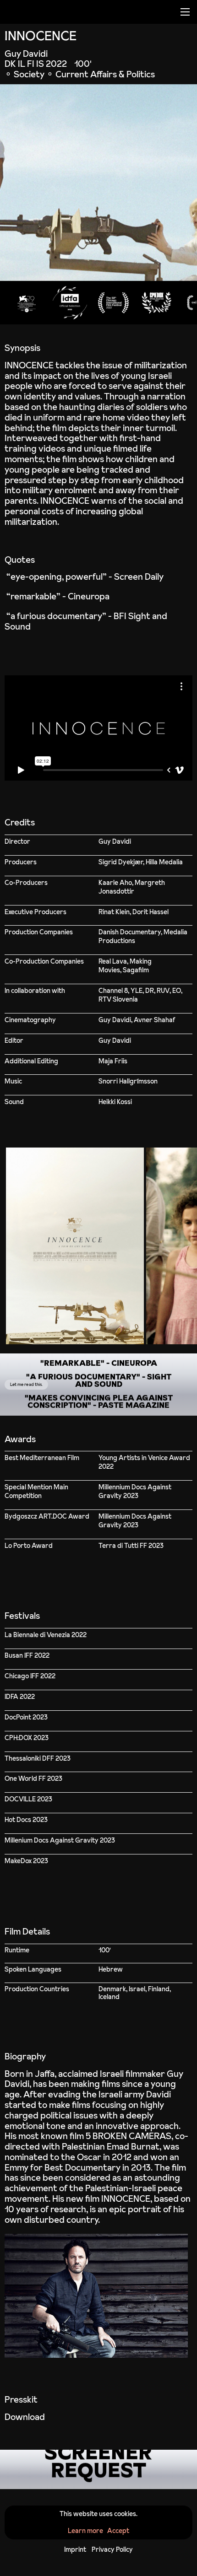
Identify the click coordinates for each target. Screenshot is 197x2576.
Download (25, 2417)
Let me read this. (27, 1384)
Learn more (85, 2531)
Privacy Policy (112, 2549)
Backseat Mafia (121, 1412)
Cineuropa (89, 596)
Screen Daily (139, 577)
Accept (118, 2531)
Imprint (75, 2549)
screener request (98, 2469)
